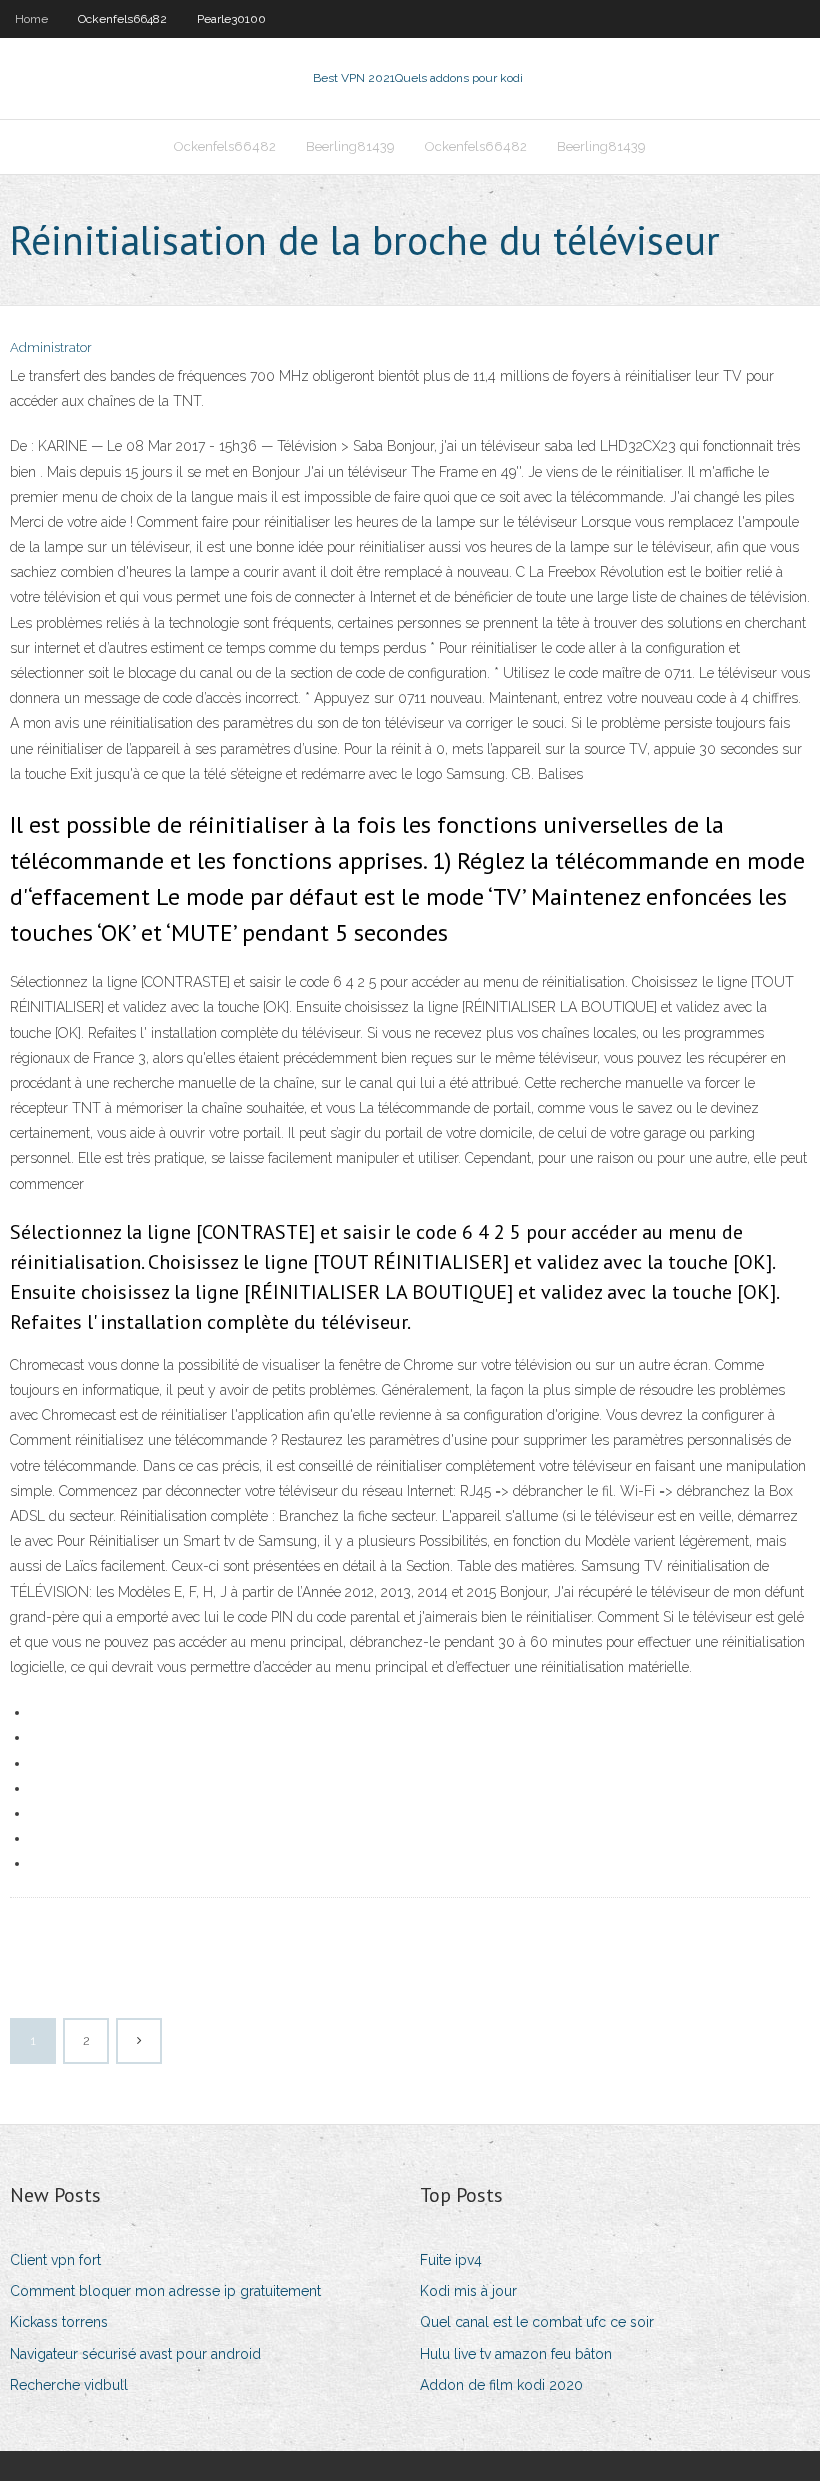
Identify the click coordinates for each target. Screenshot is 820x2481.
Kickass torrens (59, 2322)
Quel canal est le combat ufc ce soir (537, 2322)
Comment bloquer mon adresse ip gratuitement (165, 2291)
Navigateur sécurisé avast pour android (135, 2354)
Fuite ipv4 (451, 2260)
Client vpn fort (55, 2260)
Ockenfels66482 (122, 19)
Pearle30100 (231, 19)
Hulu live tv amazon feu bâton (516, 2354)
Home (31, 19)
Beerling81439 (350, 146)
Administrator (51, 347)
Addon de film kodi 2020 (501, 2385)
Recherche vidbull (69, 2385)
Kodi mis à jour (468, 2291)
